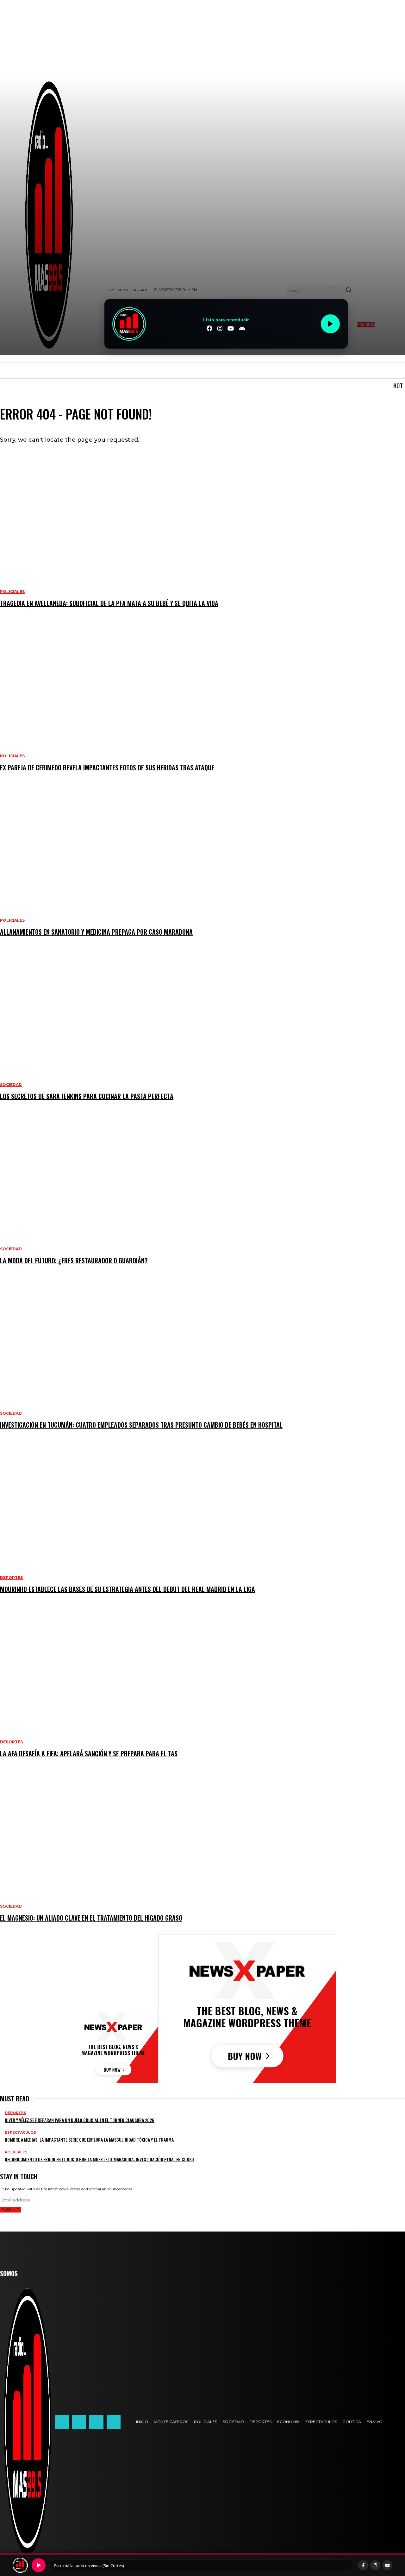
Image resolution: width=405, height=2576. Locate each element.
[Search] (348, 290)
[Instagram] (79, 2422)
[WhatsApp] (96, 2422)
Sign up (11, 2210)
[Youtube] (114, 2422)
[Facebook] (62, 2422)
